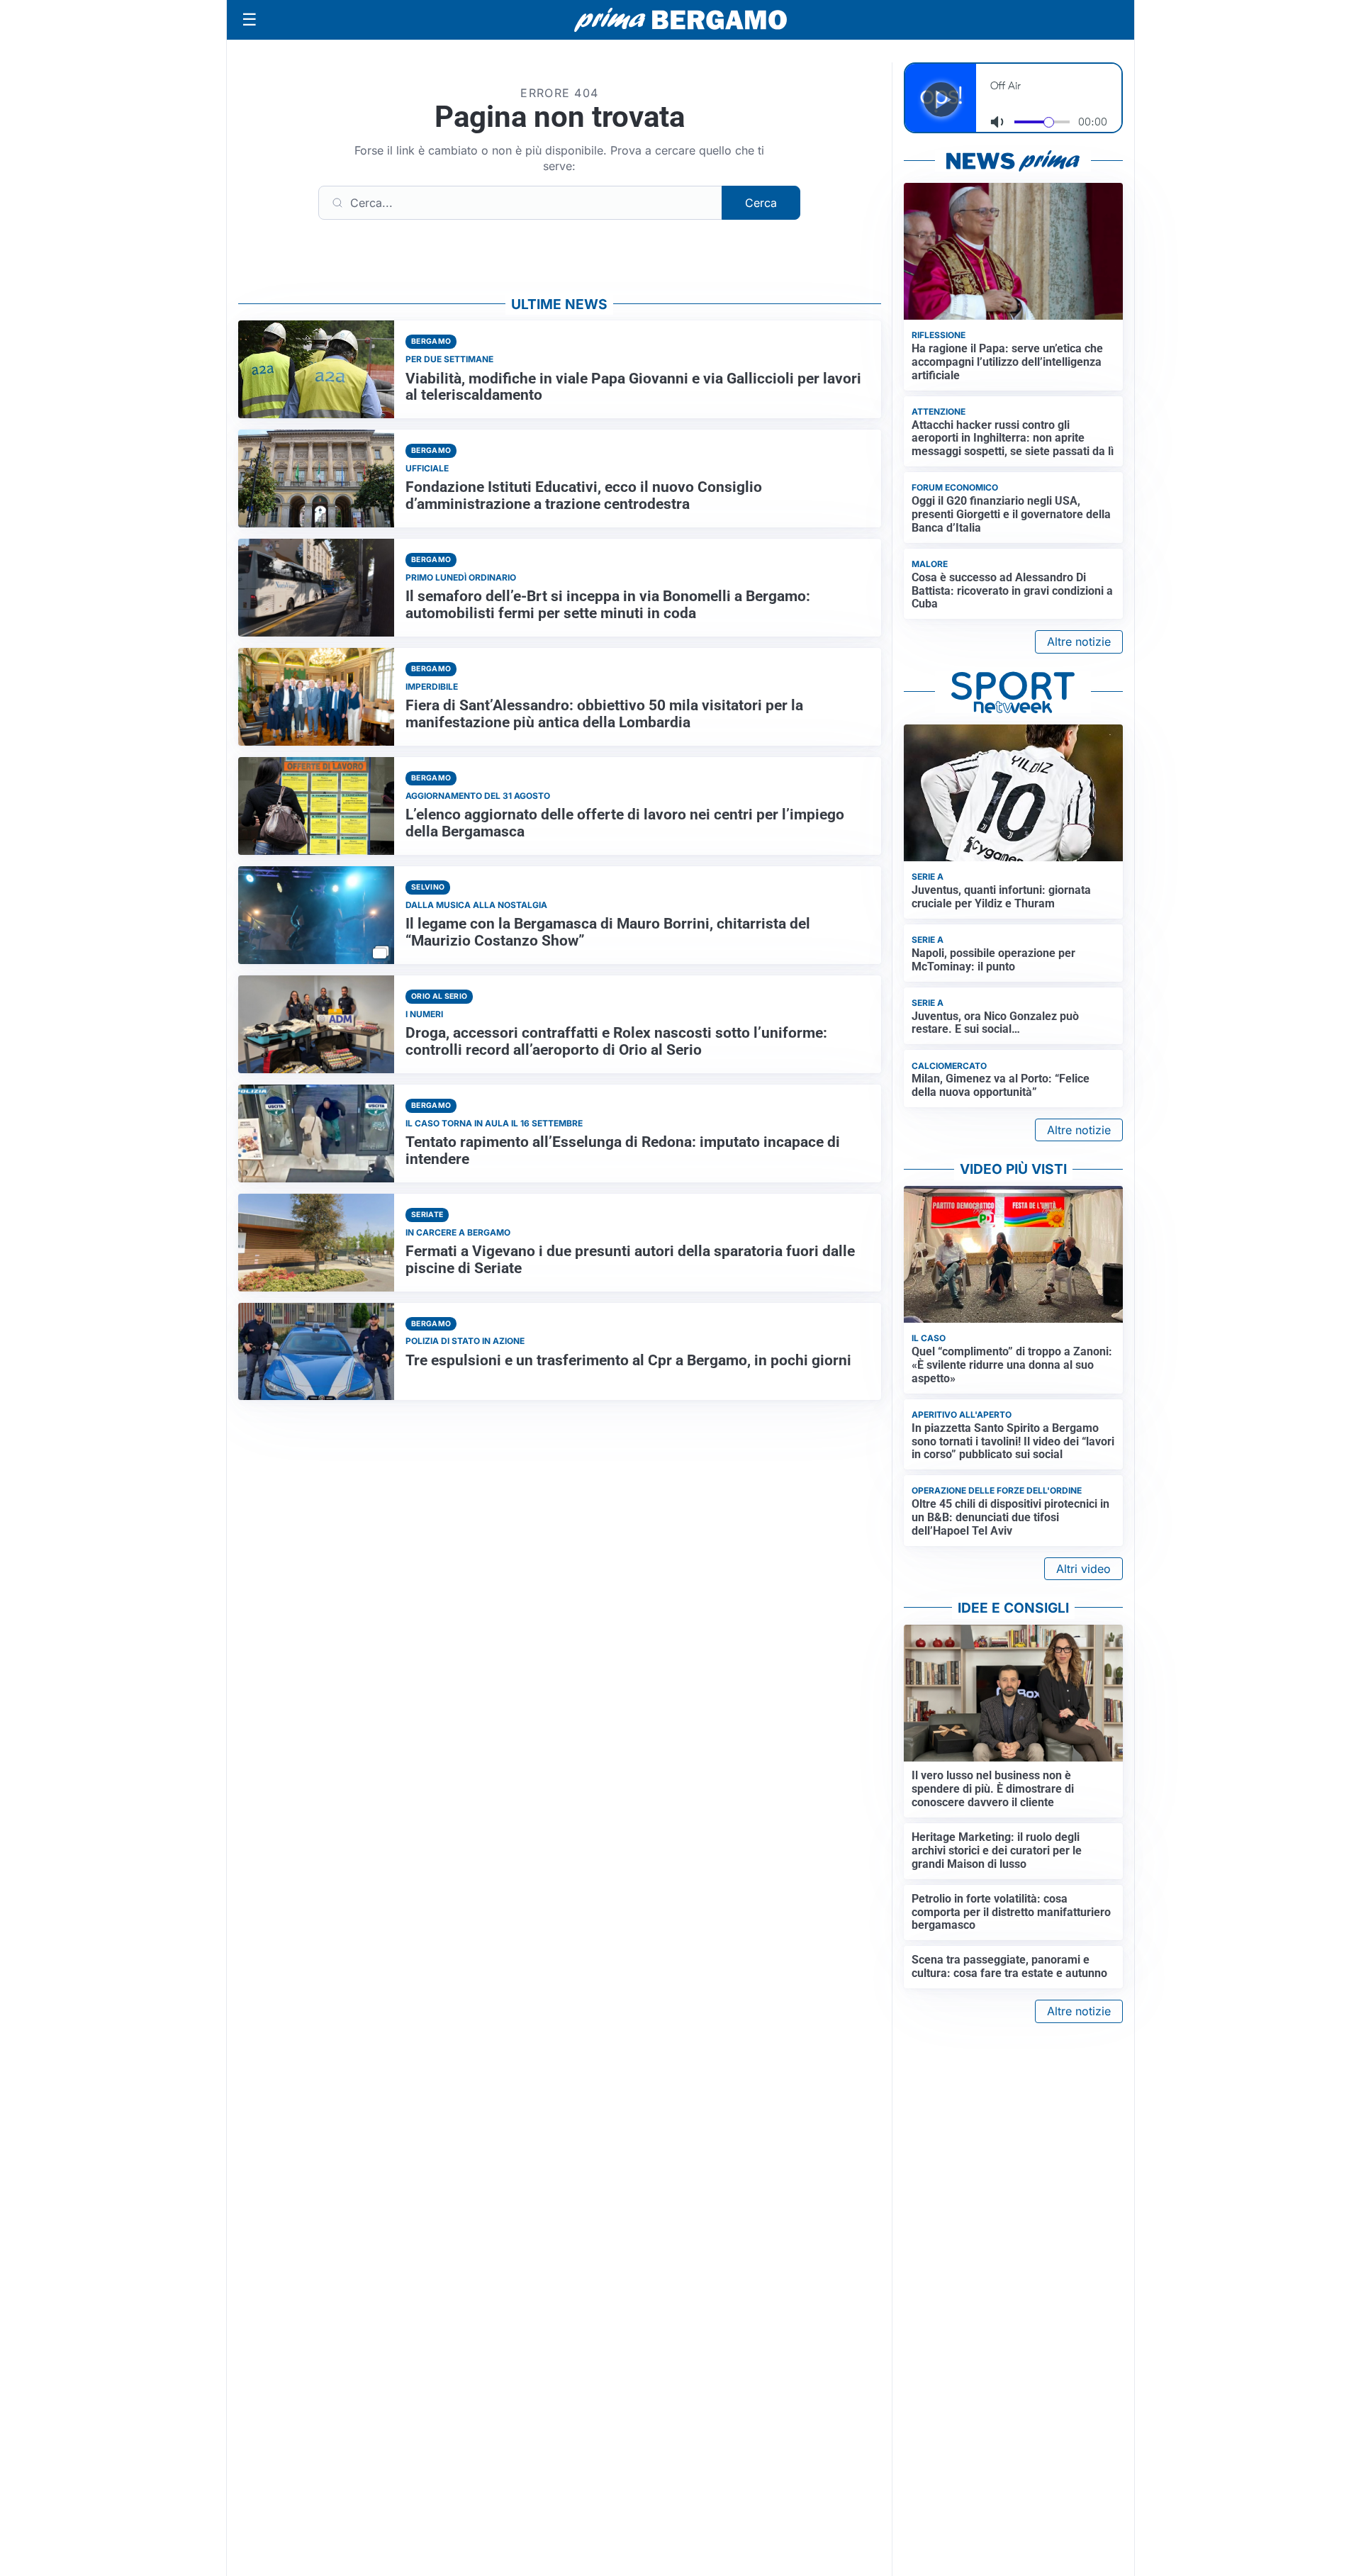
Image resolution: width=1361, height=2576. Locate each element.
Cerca (761, 203)
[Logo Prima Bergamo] (680, 20)
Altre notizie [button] (1079, 642)
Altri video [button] (1083, 1569)
